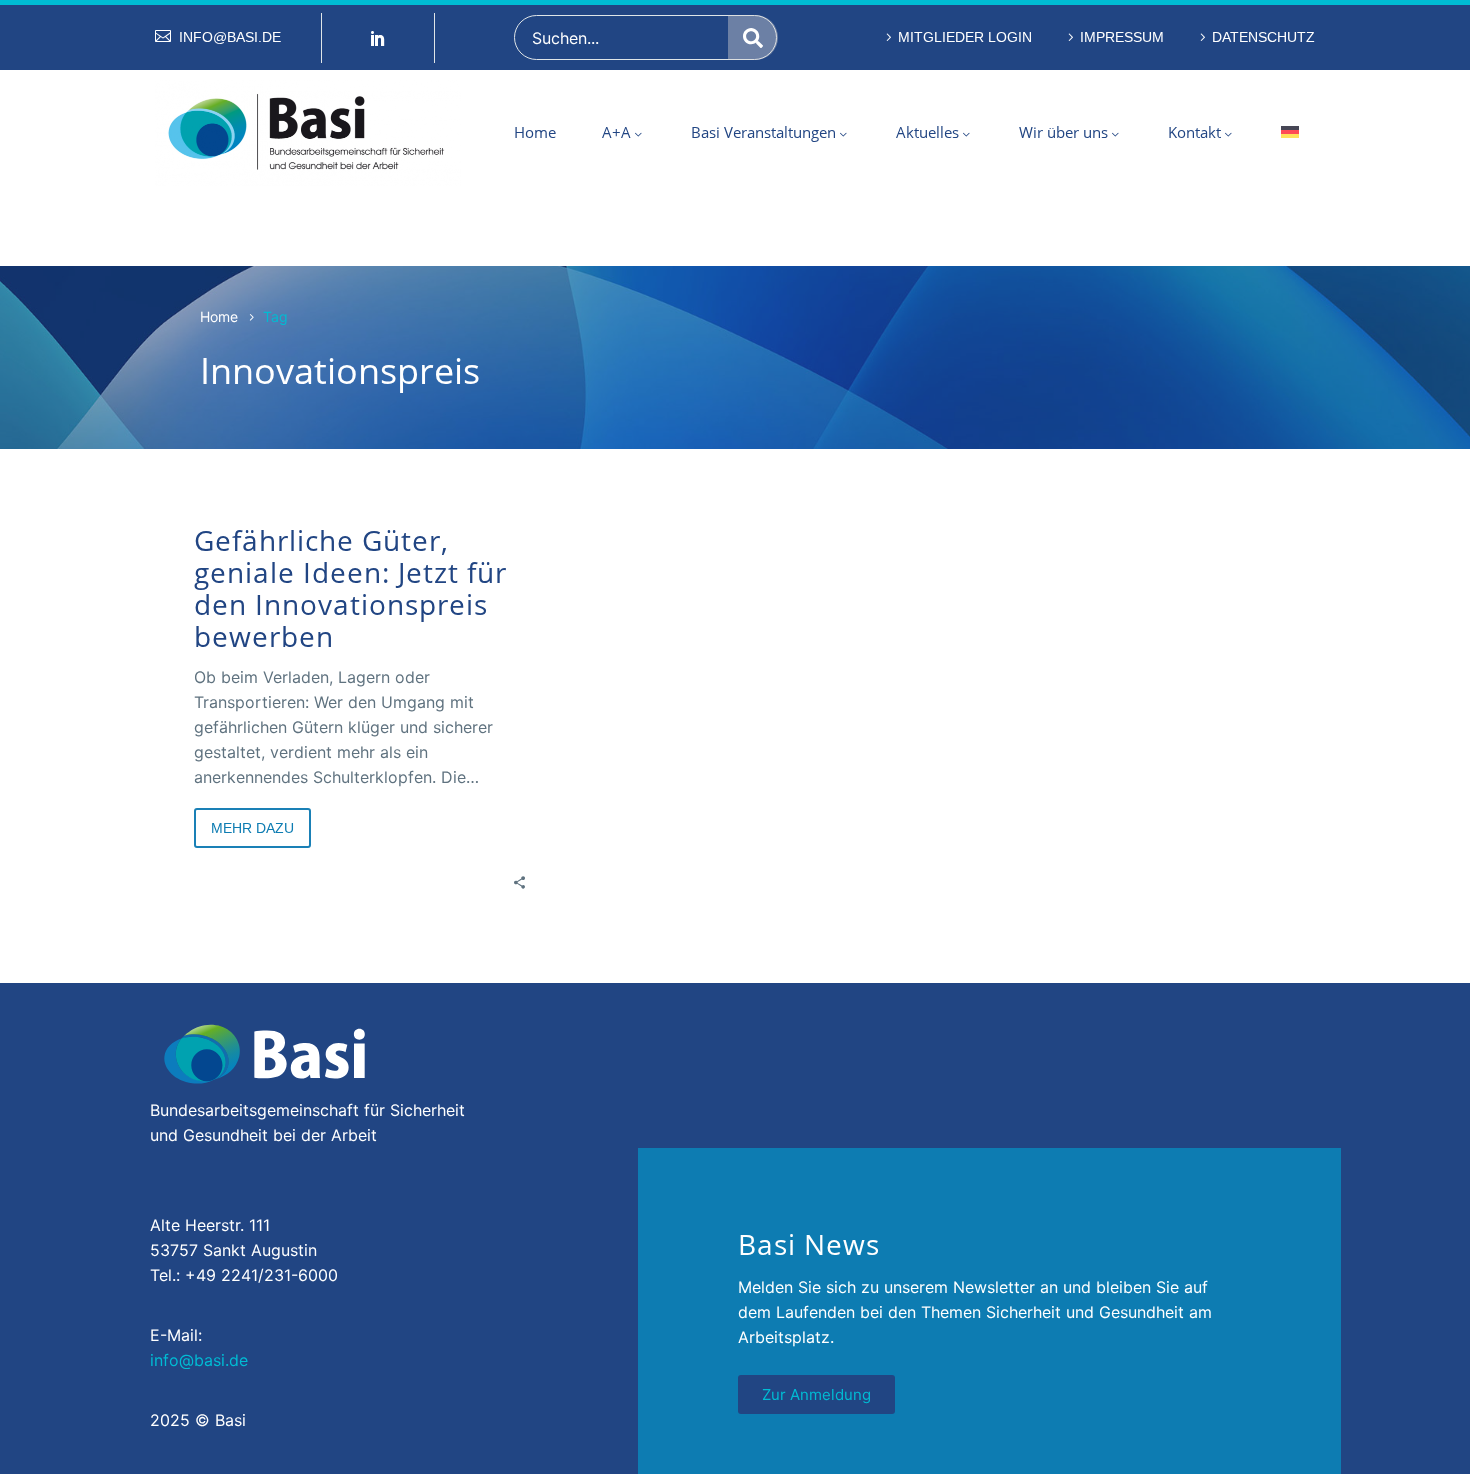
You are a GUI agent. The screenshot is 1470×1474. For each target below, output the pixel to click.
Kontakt (1194, 132)
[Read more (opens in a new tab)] (218, 37)
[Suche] (753, 37)
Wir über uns (1063, 132)
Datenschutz (1263, 37)
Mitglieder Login (965, 37)
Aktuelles (927, 132)
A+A (616, 132)
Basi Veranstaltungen (763, 132)
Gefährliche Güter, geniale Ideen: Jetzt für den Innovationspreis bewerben (350, 588)
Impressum (1122, 37)
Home (535, 132)
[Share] (519, 881)
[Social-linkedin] (378, 38)
